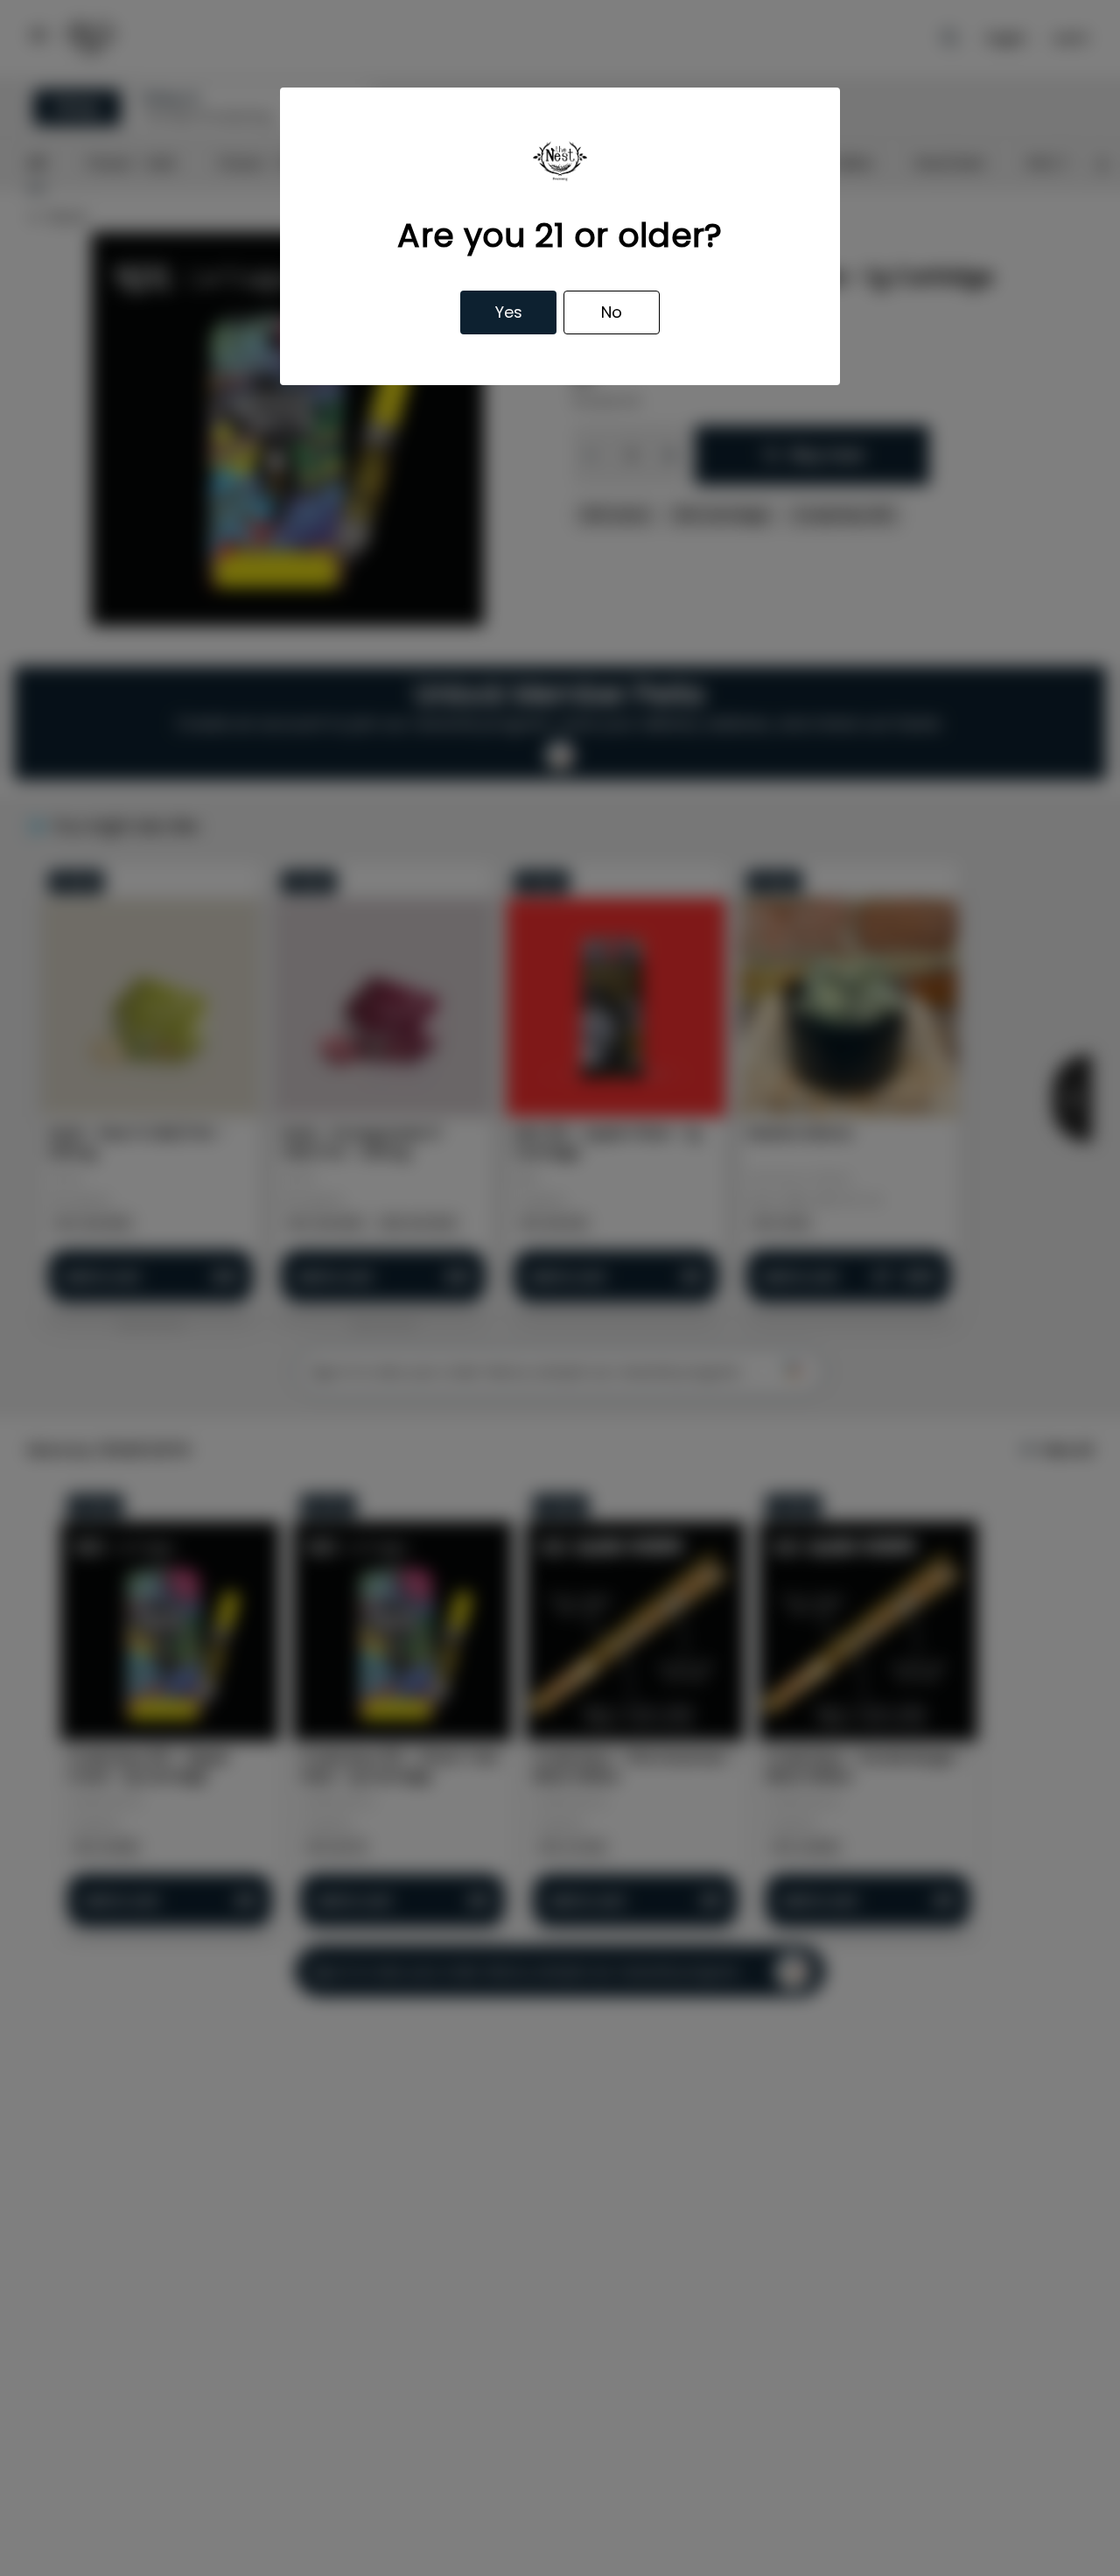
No (612, 312)
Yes (509, 312)
